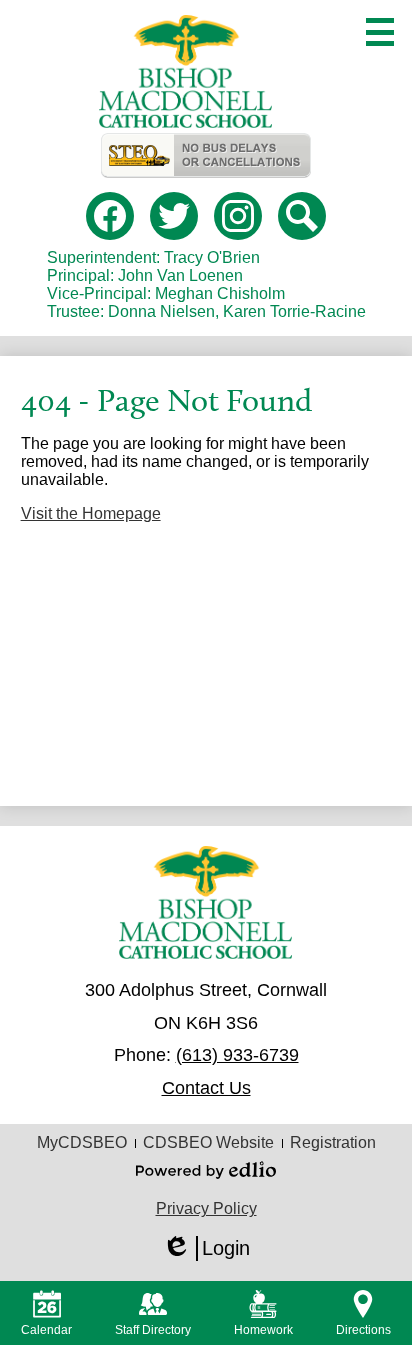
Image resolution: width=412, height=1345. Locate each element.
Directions (363, 1330)
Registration (333, 1142)
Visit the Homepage (91, 513)
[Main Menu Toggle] (380, 32)
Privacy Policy (206, 1208)
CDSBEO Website (208, 1142)
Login (206, 1249)
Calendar (46, 1330)
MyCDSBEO (82, 1142)
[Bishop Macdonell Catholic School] (185, 71)
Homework (263, 1330)
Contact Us (206, 1088)
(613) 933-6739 (237, 1055)
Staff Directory (153, 1330)
